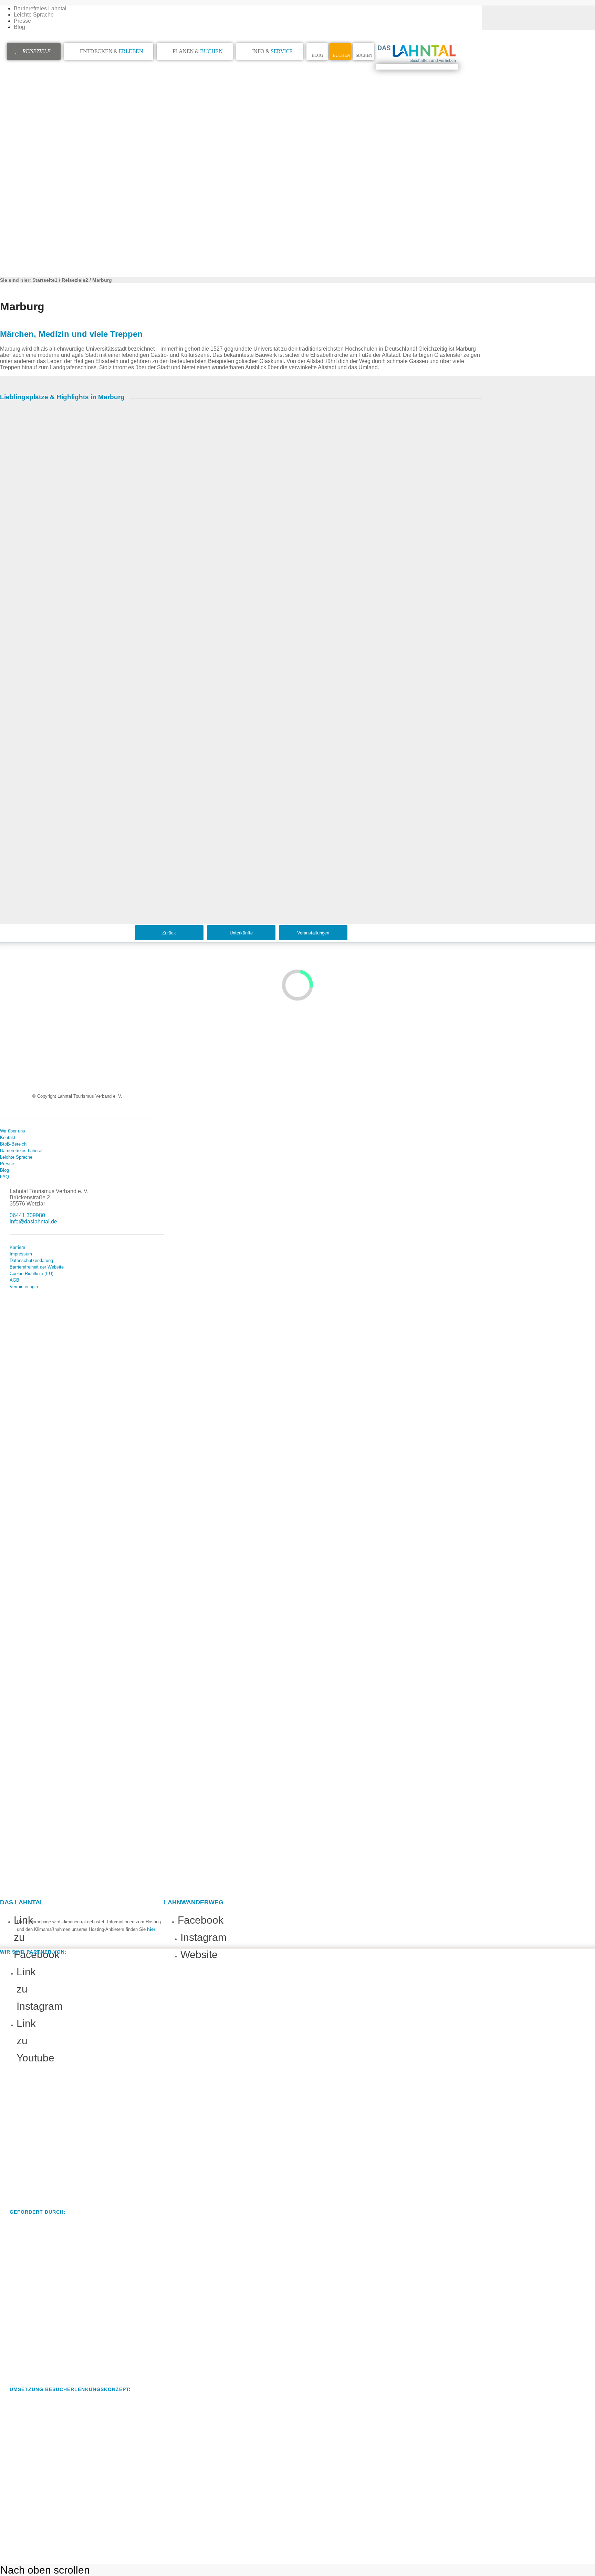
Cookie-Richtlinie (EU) (32, 1274)
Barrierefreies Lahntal (40, 8)
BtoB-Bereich (13, 1144)
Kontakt (8, 1137)
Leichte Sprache (34, 15)
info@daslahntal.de (33, 1222)
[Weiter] (472, 606)
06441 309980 (27, 1215)
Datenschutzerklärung (31, 1260)
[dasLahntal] (417, 67)
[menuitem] (248, 9)
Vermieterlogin (24, 1287)
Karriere (17, 1247)
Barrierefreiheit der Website (37, 1267)
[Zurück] (10, 606)
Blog (19, 27)
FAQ (4, 1177)
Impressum (21, 1254)
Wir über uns (13, 1131)
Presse (22, 21)
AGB (14, 1280)
